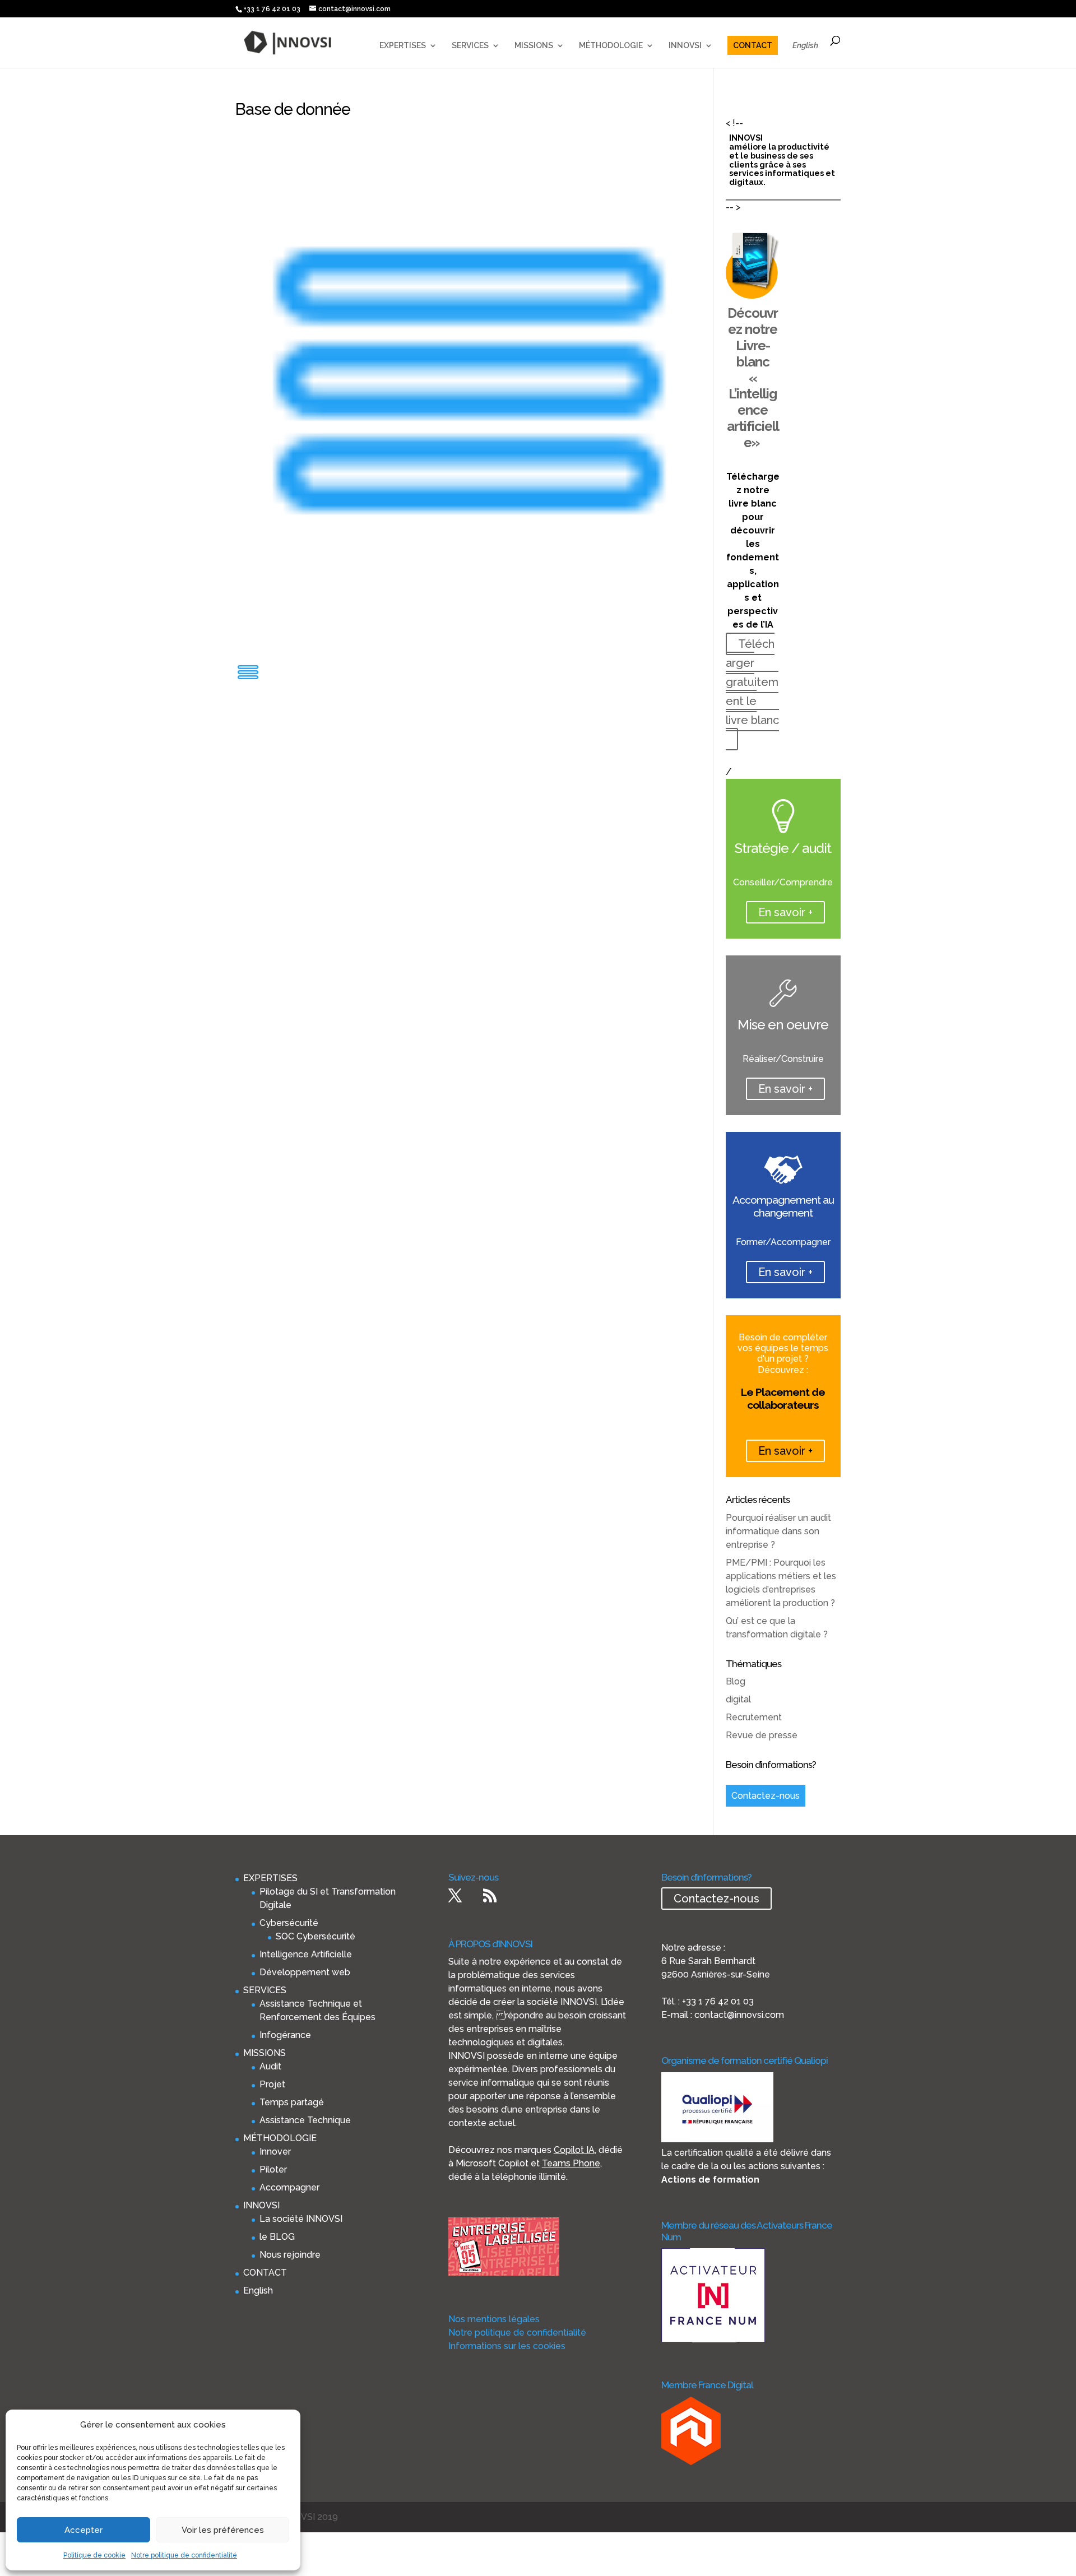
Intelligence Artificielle (306, 1954)
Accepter (84, 2530)
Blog (736, 1681)
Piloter (273, 2169)
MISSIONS (534, 46)
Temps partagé (292, 2102)
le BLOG (277, 2237)
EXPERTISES (403, 46)
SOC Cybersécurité (316, 1936)
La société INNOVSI (301, 2219)
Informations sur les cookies (507, 2346)
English (805, 46)
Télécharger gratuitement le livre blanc (752, 682)
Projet (272, 2084)
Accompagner (289, 2187)
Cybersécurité (289, 1923)
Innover (275, 2152)
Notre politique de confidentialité (184, 2555)
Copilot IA (574, 2150)
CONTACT (753, 45)
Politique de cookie (94, 2555)
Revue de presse (762, 1735)
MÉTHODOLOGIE (611, 46)
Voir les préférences (223, 2530)
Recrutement (754, 1717)
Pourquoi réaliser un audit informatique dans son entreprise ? (778, 1531)
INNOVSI (685, 46)
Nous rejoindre (290, 2255)
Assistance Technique (305, 2120)
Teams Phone (571, 2163)
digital (738, 1699)
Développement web (305, 1972)
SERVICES (470, 46)
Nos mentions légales (494, 2319)
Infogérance (285, 2035)
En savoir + (785, 912)
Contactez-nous (766, 1796)
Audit (270, 2066)
